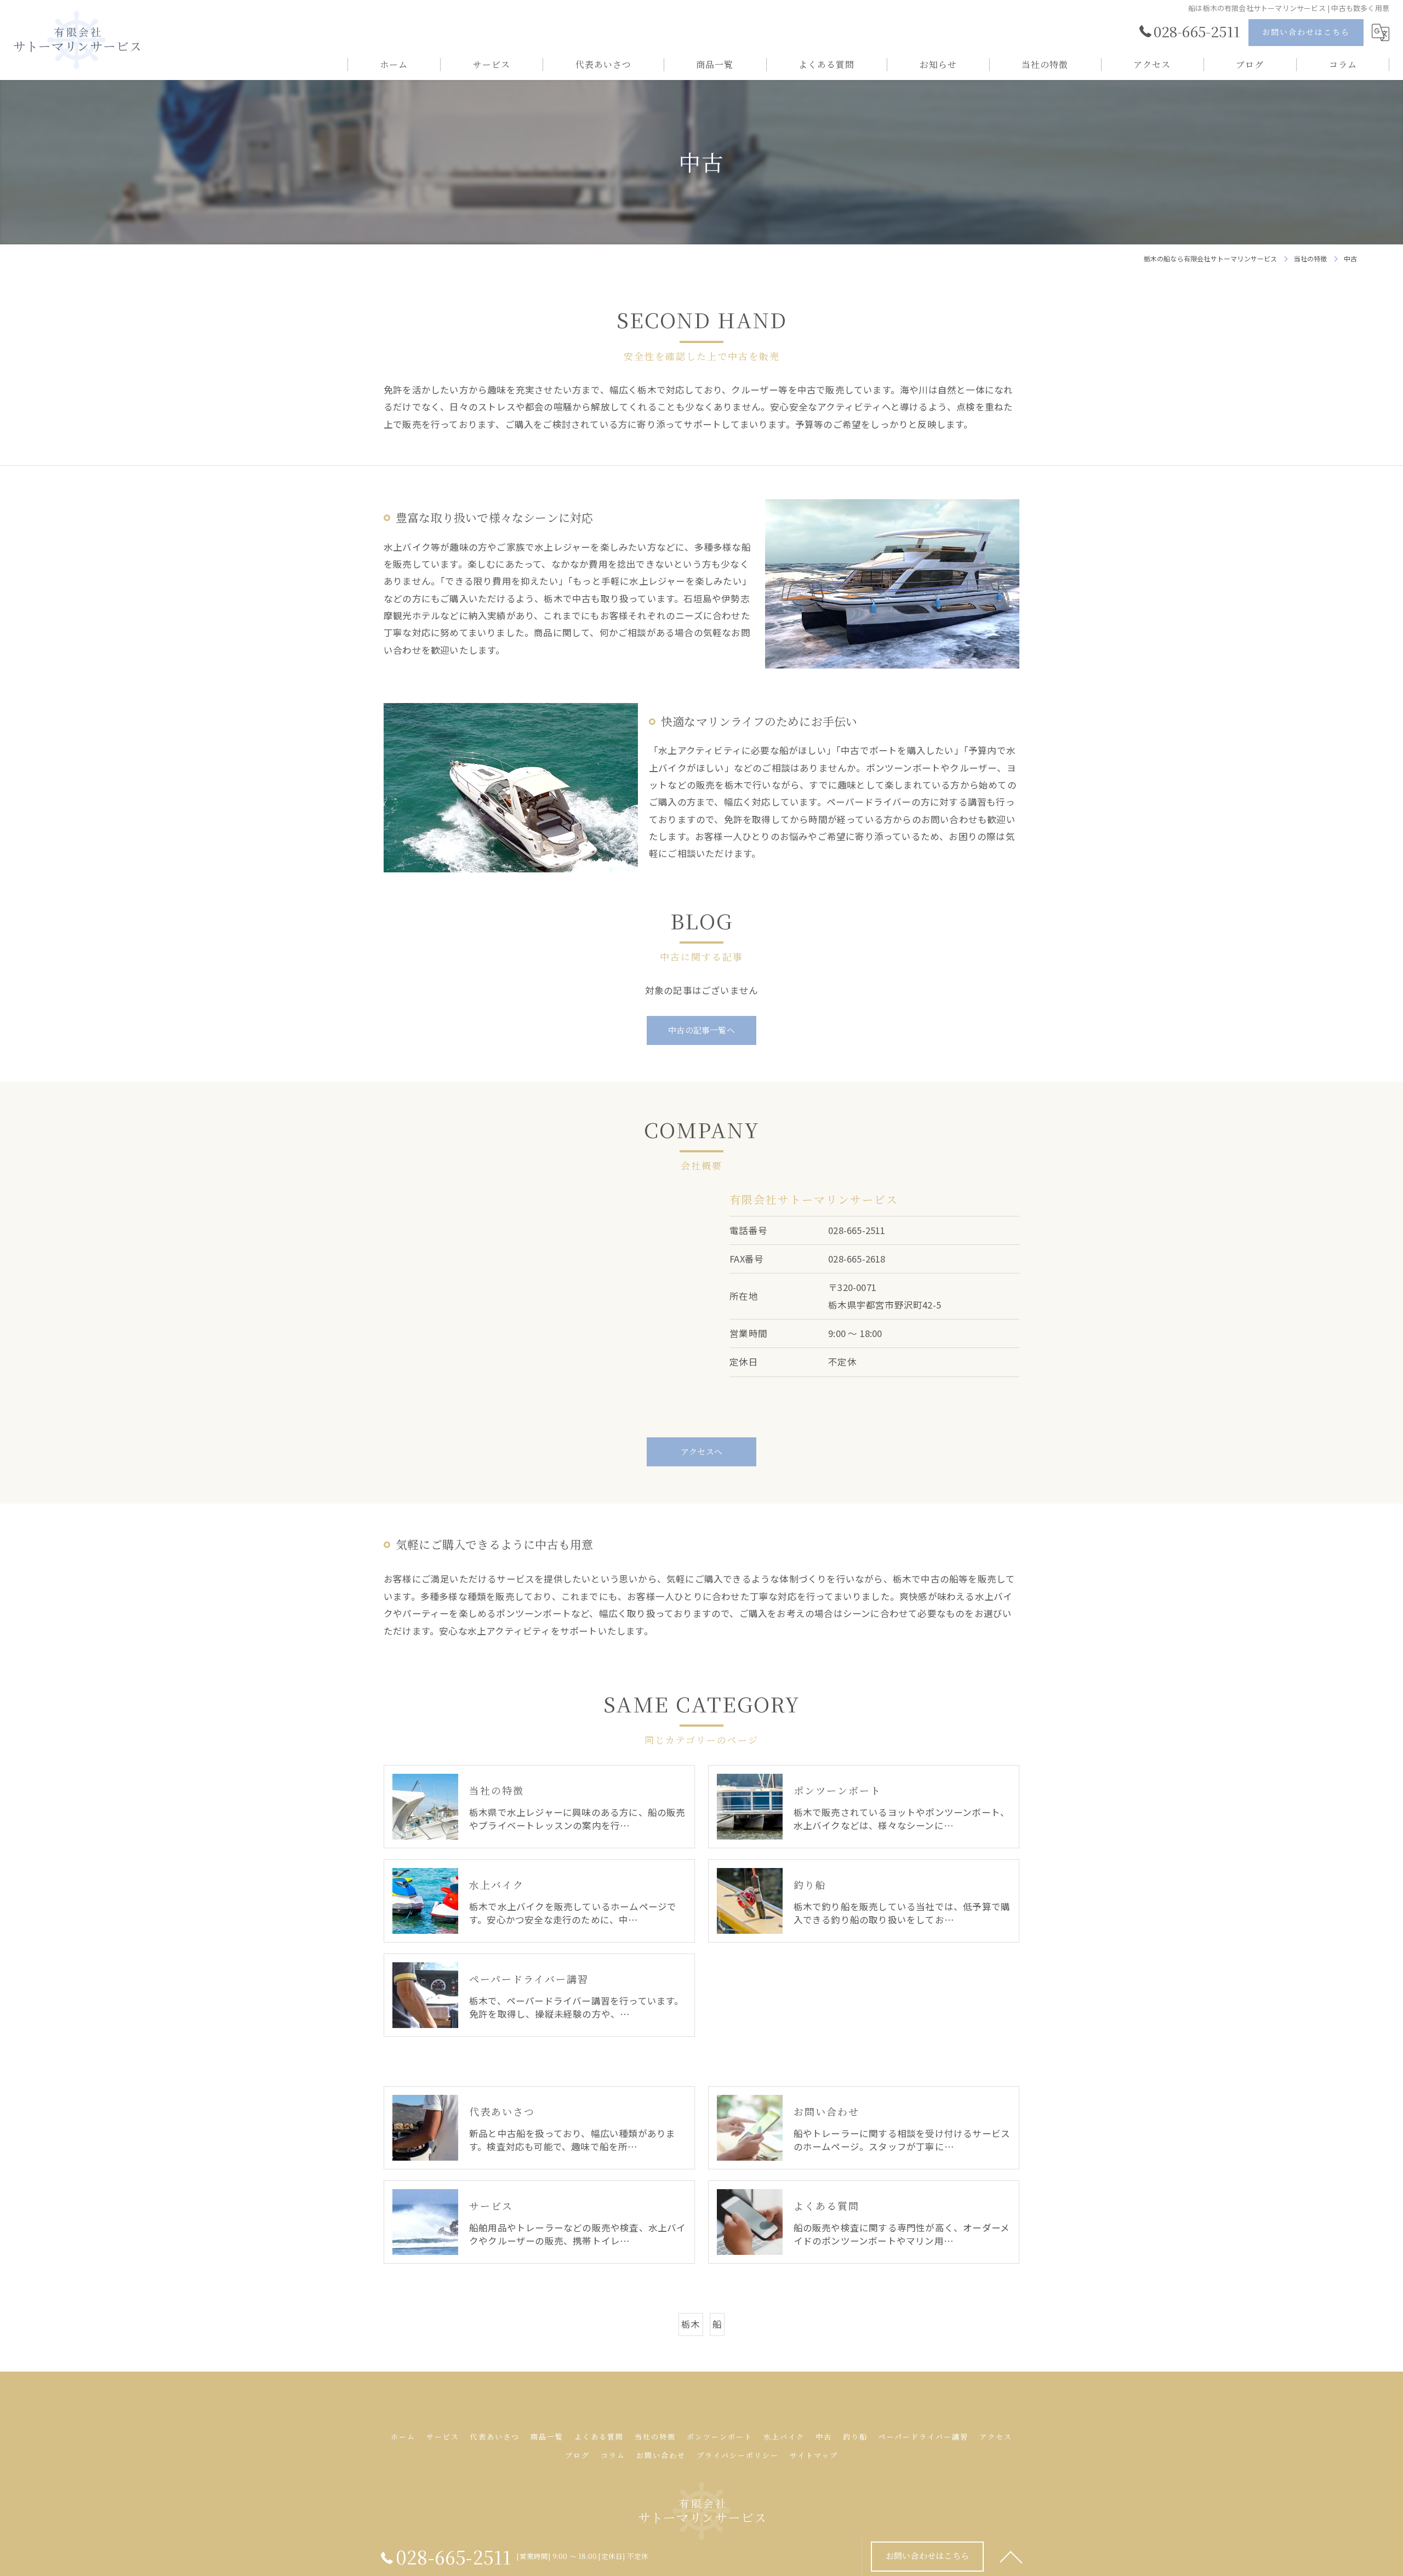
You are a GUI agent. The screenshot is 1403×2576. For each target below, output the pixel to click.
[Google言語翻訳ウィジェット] (1381, 33)
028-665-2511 (857, 1230)
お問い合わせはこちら (1306, 32)
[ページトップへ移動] (1011, 2556)
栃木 (691, 2324)
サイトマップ (814, 2455)
